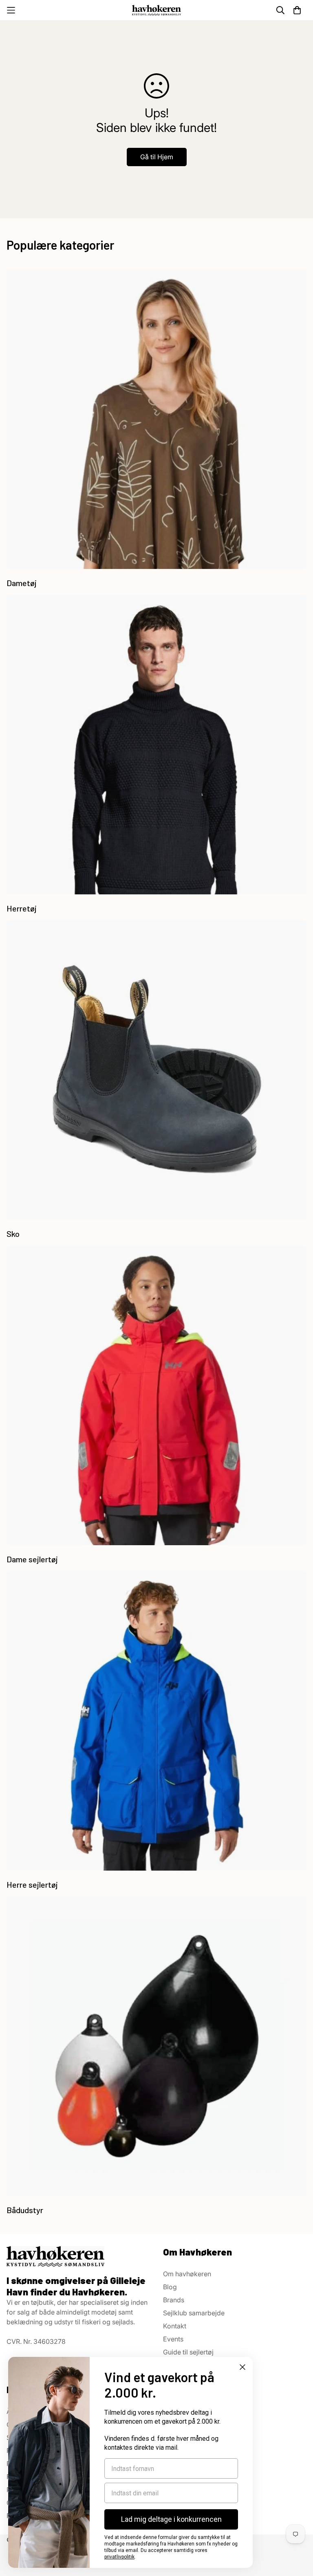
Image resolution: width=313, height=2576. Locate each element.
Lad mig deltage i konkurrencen (171, 2519)
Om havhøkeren (187, 2274)
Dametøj (22, 583)
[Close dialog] (242, 2367)
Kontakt (175, 2326)
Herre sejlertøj (32, 1884)
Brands (174, 2300)
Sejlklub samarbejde (194, 2313)
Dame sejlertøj (32, 1559)
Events (173, 2339)
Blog (170, 2287)
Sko (13, 1234)
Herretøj (22, 908)
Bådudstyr (25, 2210)
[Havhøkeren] (156, 10)
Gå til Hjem (157, 157)
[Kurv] (297, 10)
